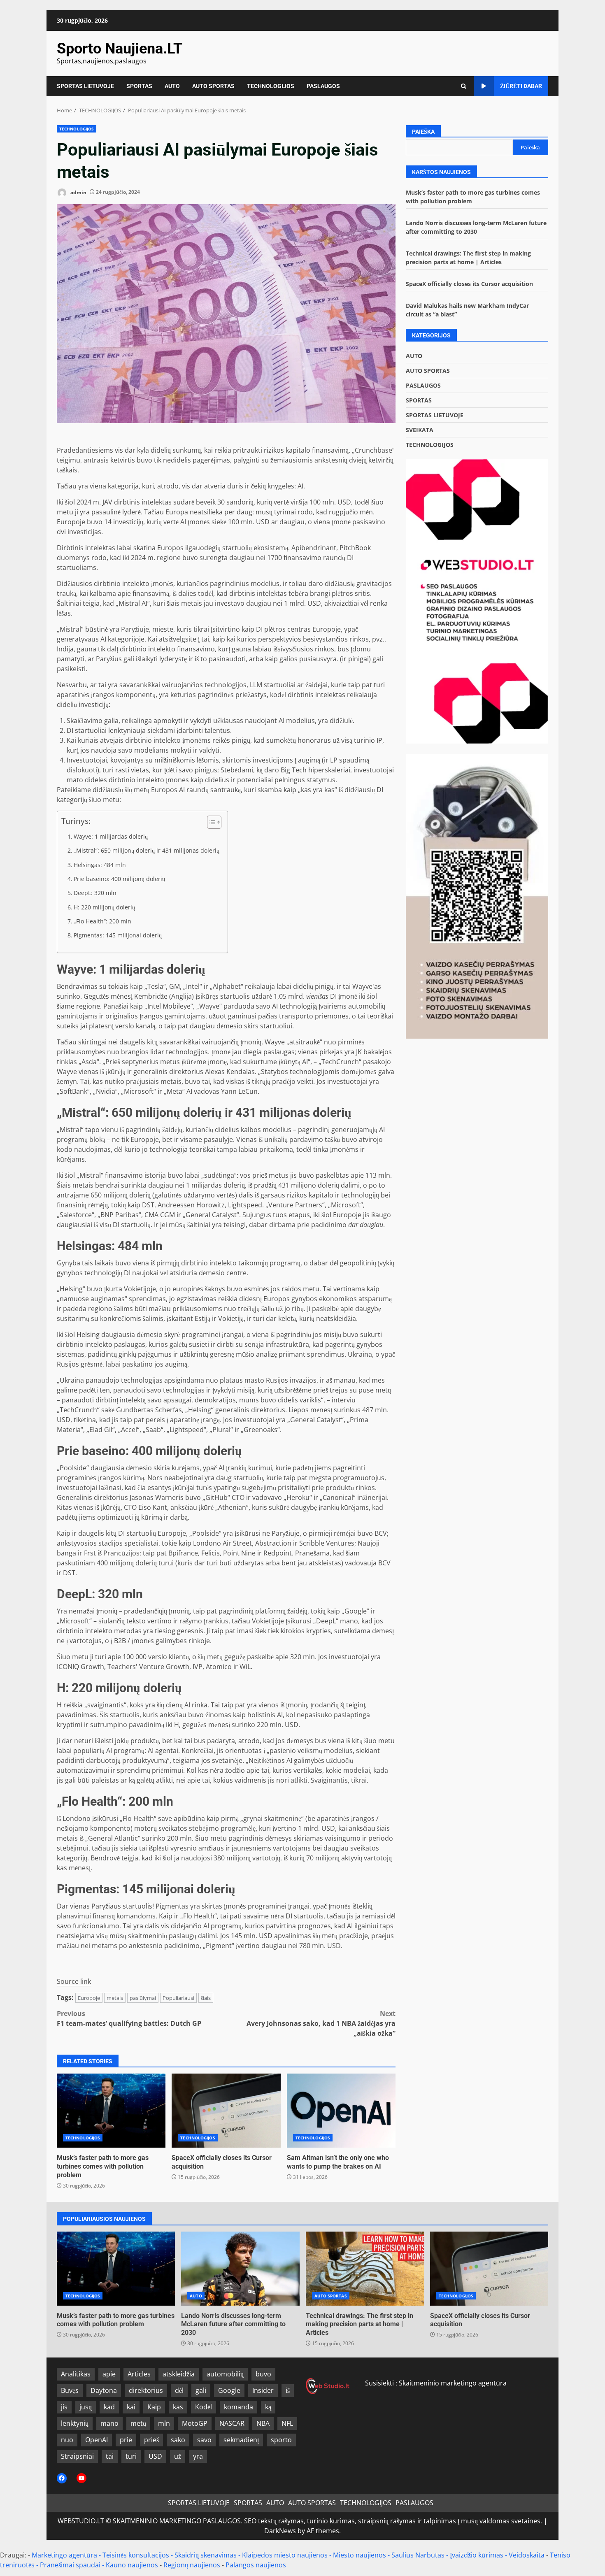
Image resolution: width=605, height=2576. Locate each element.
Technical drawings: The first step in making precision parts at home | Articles (365, 2269)
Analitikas (76, 2374)
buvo (263, 2374)
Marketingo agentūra (64, 2555)
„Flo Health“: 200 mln (102, 921)
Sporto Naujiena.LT (120, 49)
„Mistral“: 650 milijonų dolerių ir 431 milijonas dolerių (147, 850)
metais (115, 1998)
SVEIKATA (420, 430)
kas (178, 2407)
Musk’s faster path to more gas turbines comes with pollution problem (111, 2111)
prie (126, 2440)
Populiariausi (178, 1998)
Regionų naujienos (192, 2565)
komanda (239, 2407)
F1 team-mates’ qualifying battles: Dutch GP (129, 2018)
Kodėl (204, 2407)
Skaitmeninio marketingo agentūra (453, 2383)
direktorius (146, 2390)
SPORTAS (139, 86)
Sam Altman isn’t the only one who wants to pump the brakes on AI (341, 2111)
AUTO (172, 86)
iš (288, 2390)
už (178, 2456)
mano (109, 2423)
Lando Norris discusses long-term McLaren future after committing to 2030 (240, 2269)
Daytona (104, 2390)
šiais (206, 1998)
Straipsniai (77, 2456)
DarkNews (280, 2531)
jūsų (86, 2407)
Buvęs (70, 2390)
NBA (263, 2423)
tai (110, 2456)
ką (268, 2407)
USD (155, 2456)
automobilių (225, 2374)
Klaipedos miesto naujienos (285, 2555)
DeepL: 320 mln (95, 893)
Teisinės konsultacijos (136, 2555)
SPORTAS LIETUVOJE (85, 86)
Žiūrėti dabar (521, 86)
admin (78, 192)
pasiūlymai (143, 1998)
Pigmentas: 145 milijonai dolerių (118, 935)
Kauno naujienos (132, 2565)
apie (109, 2374)
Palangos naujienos (256, 2565)
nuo (67, 2440)
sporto (281, 2440)
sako (178, 2440)
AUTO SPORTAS (213, 86)
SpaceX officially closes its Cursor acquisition (226, 2111)
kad (109, 2407)
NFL (287, 2423)
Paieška (423, 132)
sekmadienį (241, 2440)
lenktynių (75, 2423)
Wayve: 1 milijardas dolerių (111, 836)
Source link (74, 1981)
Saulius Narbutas (418, 2555)
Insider (263, 2390)
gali (201, 2390)
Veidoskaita (527, 2555)
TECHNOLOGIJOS (271, 86)
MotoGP (195, 2423)
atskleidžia (179, 2374)
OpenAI (97, 2440)
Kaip (154, 2407)
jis (64, 2407)
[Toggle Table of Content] (210, 822)
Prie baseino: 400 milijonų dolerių (119, 879)
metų (138, 2423)
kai (131, 2407)
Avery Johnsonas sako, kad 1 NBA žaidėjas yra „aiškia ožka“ (321, 2023)
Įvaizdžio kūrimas (477, 2555)
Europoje (89, 1998)
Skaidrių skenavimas (206, 2555)
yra (198, 2456)
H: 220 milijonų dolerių (104, 907)
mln (164, 2423)
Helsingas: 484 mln (100, 865)
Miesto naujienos (360, 2555)
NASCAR (232, 2423)
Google (229, 2390)
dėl (179, 2390)
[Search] (464, 86)
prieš (151, 2440)
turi (131, 2456)
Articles (139, 2374)
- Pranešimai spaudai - (71, 2565)
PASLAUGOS (323, 86)
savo (204, 2440)
